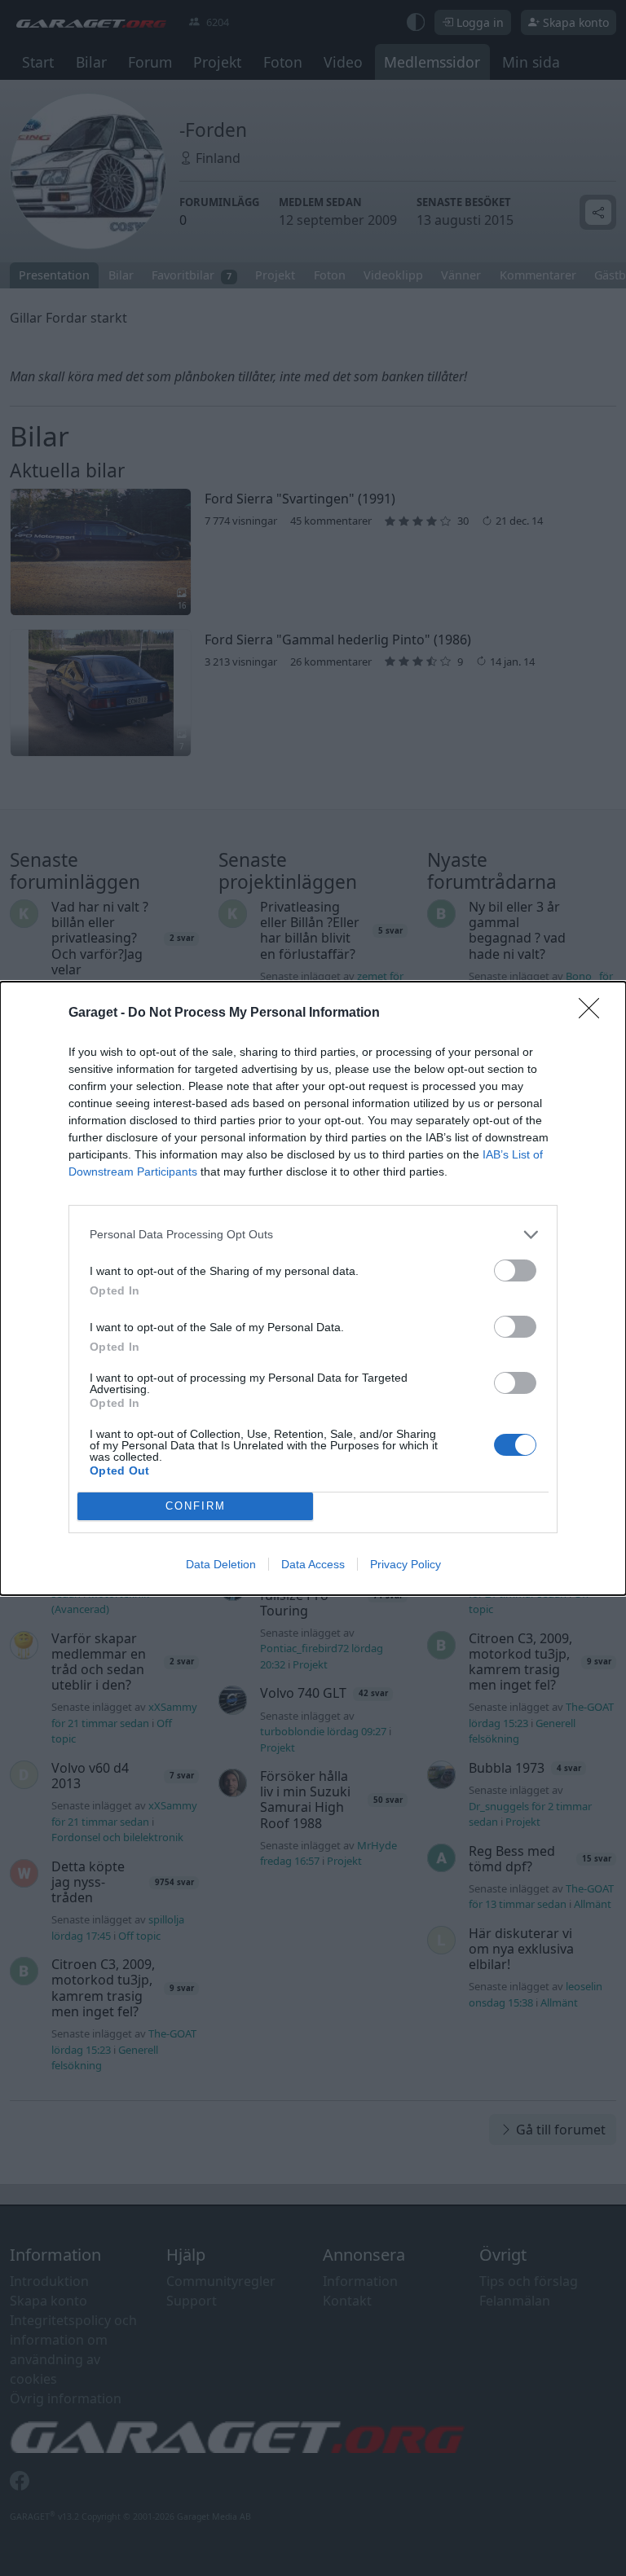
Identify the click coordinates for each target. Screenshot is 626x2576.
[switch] (515, 1270)
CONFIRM (196, 1506)
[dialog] (313, 1288)
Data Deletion (221, 1564)
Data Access (313, 1564)
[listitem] (313, 1235)
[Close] (594, 1013)
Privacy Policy (406, 1564)
